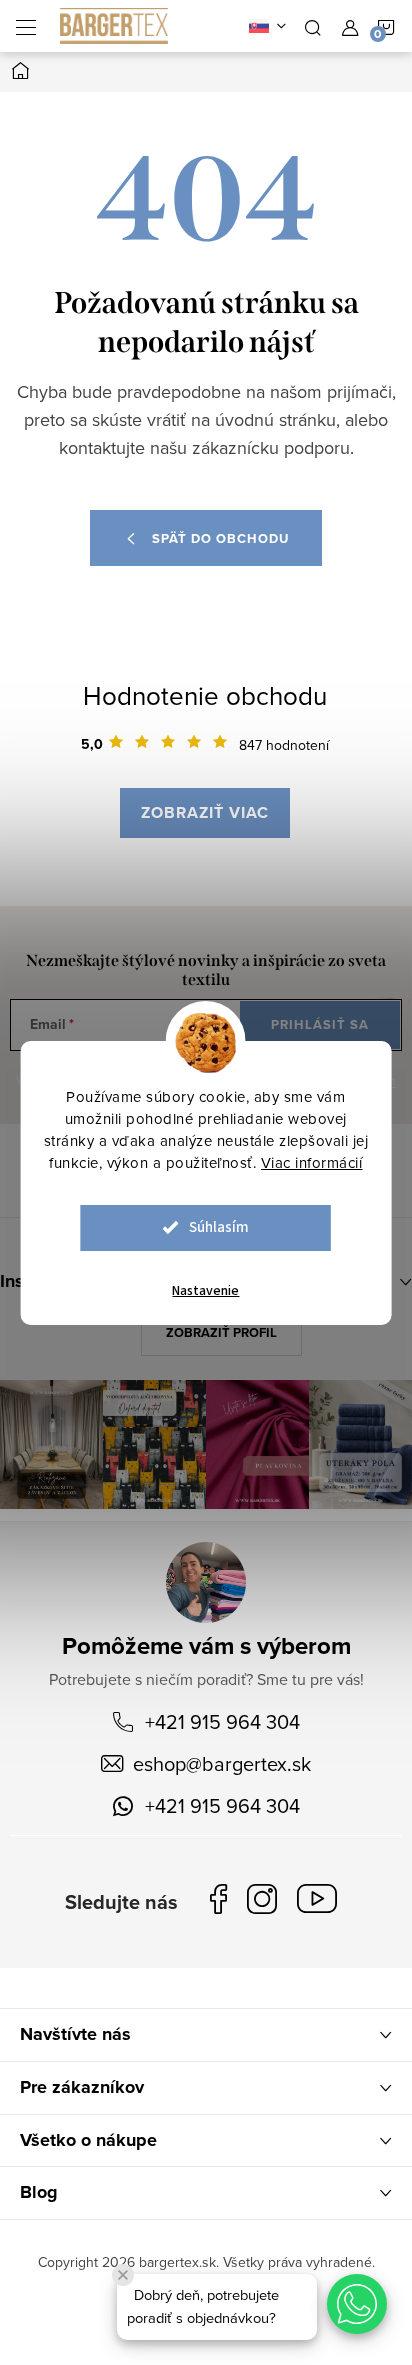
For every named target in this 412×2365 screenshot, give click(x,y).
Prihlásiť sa (320, 1024)
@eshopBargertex (322, 1902)
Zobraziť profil (221, 1332)
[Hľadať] (313, 26)
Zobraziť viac (205, 812)
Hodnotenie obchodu (205, 695)
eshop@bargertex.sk (222, 1763)
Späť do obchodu (220, 538)
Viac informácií (312, 1162)
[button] (357, 2304)
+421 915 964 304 (222, 1721)
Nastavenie (205, 1291)
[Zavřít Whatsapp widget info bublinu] (123, 2275)
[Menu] (26, 26)
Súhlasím (219, 1227)
